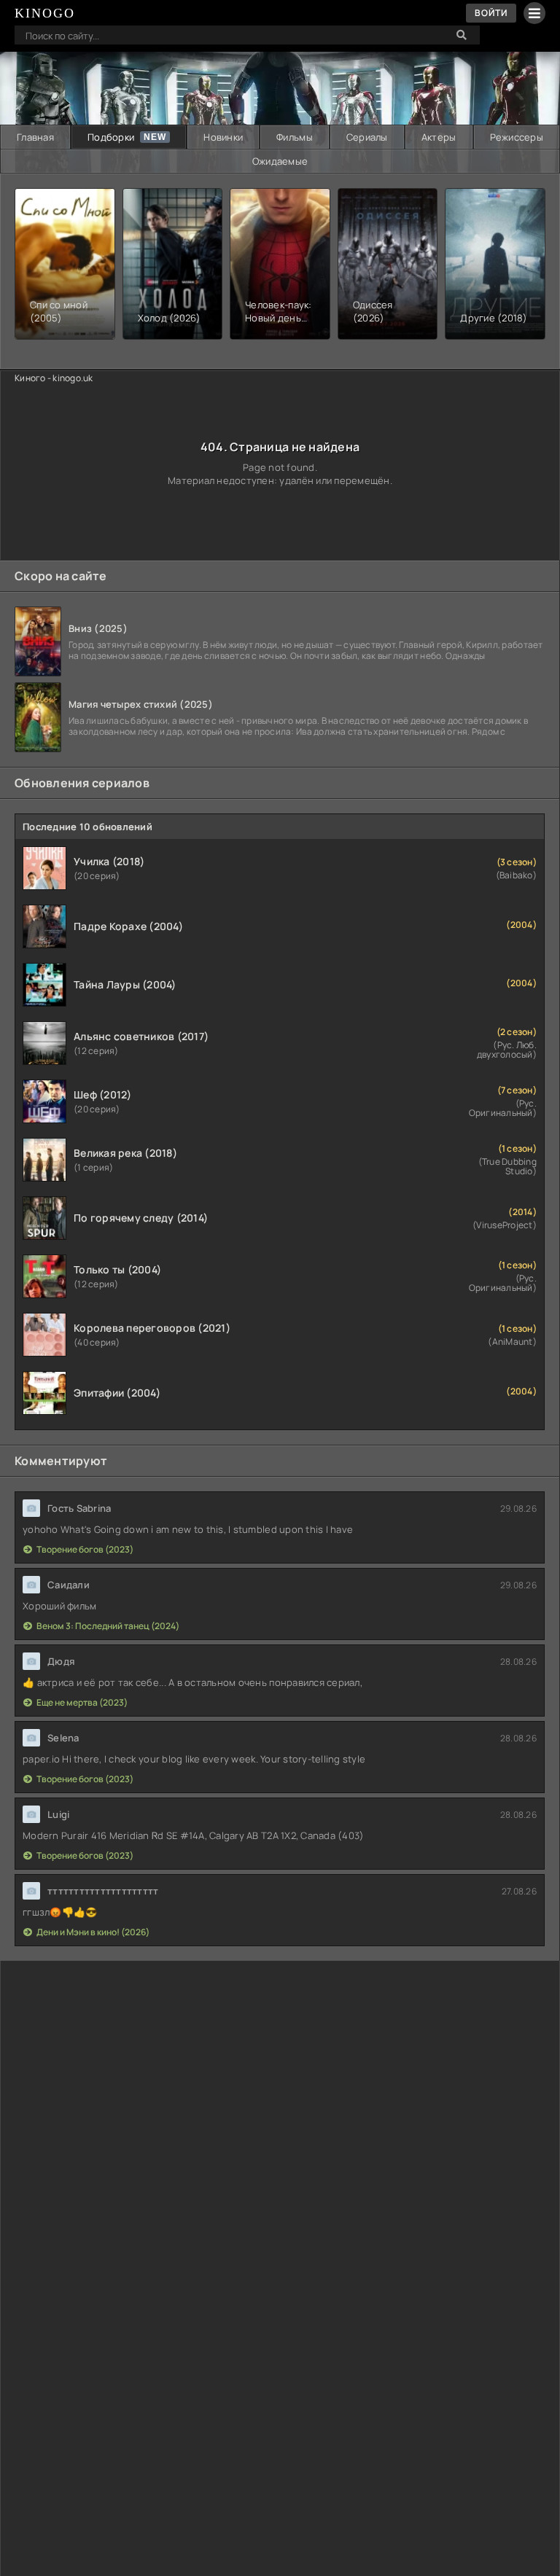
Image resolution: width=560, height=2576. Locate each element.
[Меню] (534, 13)
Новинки (223, 137)
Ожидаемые (280, 161)
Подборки (111, 137)
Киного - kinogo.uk (54, 378)
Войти (491, 13)
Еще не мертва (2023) (82, 1702)
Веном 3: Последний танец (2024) (108, 1626)
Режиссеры (517, 137)
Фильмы (295, 137)
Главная (35, 137)
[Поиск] (462, 35)
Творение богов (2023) (85, 1549)
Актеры (439, 137)
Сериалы (367, 137)
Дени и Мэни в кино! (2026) (93, 1932)
